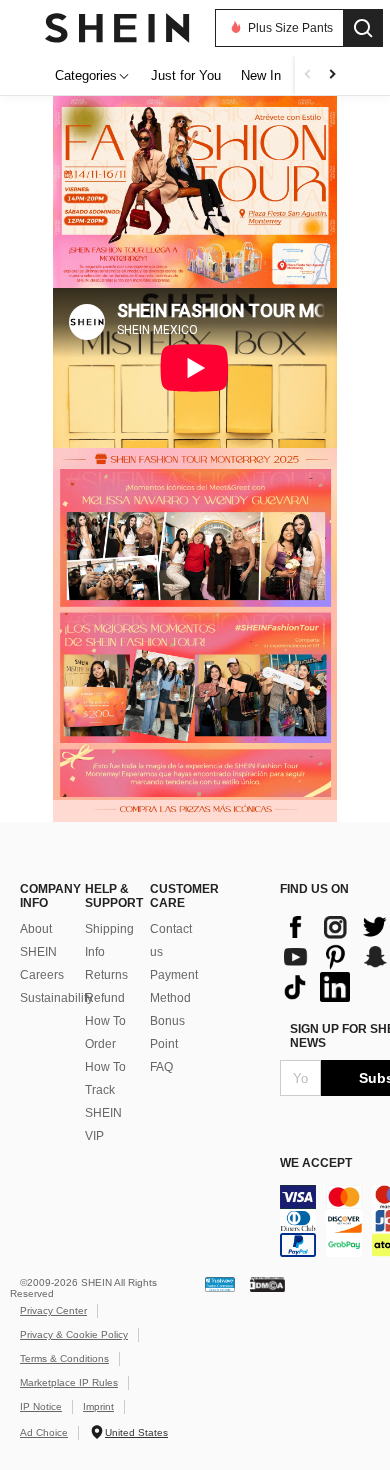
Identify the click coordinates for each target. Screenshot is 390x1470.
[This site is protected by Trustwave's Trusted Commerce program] (220, 1283)
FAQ (161, 1067)
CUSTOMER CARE (172, 896)
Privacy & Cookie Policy (74, 1334)
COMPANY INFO (42, 896)
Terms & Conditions (64, 1358)
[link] (196, 263)
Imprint (98, 1406)
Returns (106, 975)
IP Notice (41, 1406)
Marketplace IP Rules (69, 1382)
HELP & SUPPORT (107, 896)
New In (261, 75)
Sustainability (56, 998)
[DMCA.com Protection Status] (267, 1283)
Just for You (186, 75)
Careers (42, 975)
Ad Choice (44, 1432)
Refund (105, 998)
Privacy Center (53, 1310)
